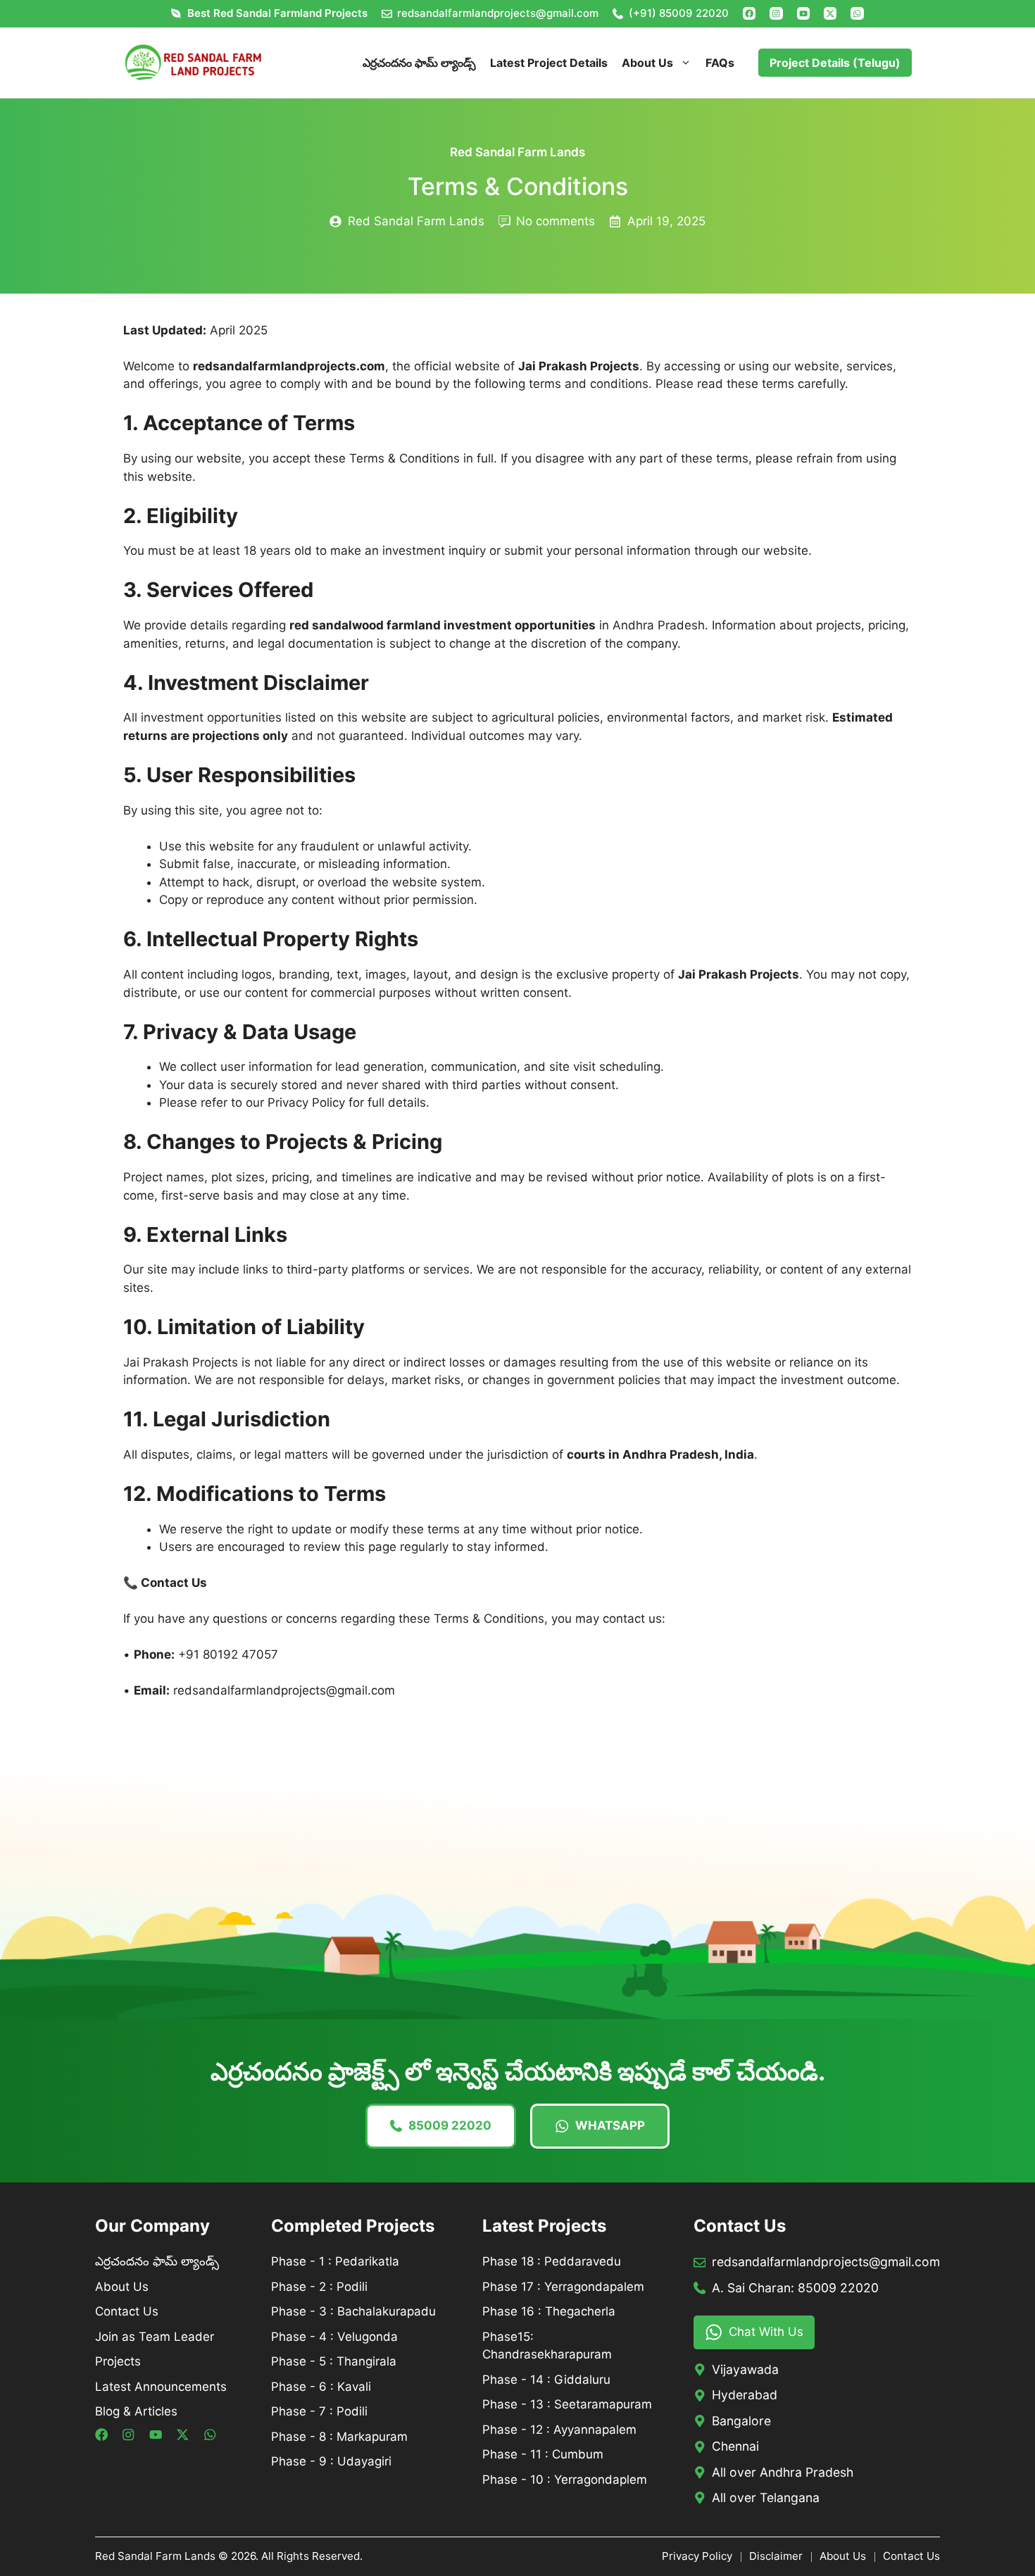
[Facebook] (749, 13)
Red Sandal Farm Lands (517, 152)
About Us (647, 63)
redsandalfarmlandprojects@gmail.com (498, 13)
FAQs (720, 63)
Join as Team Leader (155, 2337)
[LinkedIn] (803, 13)
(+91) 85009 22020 (679, 13)
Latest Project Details (549, 63)
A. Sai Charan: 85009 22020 (795, 2288)
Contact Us (127, 2311)
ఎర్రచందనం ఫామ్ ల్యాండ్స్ (419, 63)
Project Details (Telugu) (835, 63)
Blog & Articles (136, 2411)
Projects (118, 2361)
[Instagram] (776, 13)
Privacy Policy (697, 2556)
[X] (830, 13)
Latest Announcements (161, 2387)
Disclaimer (776, 2556)
